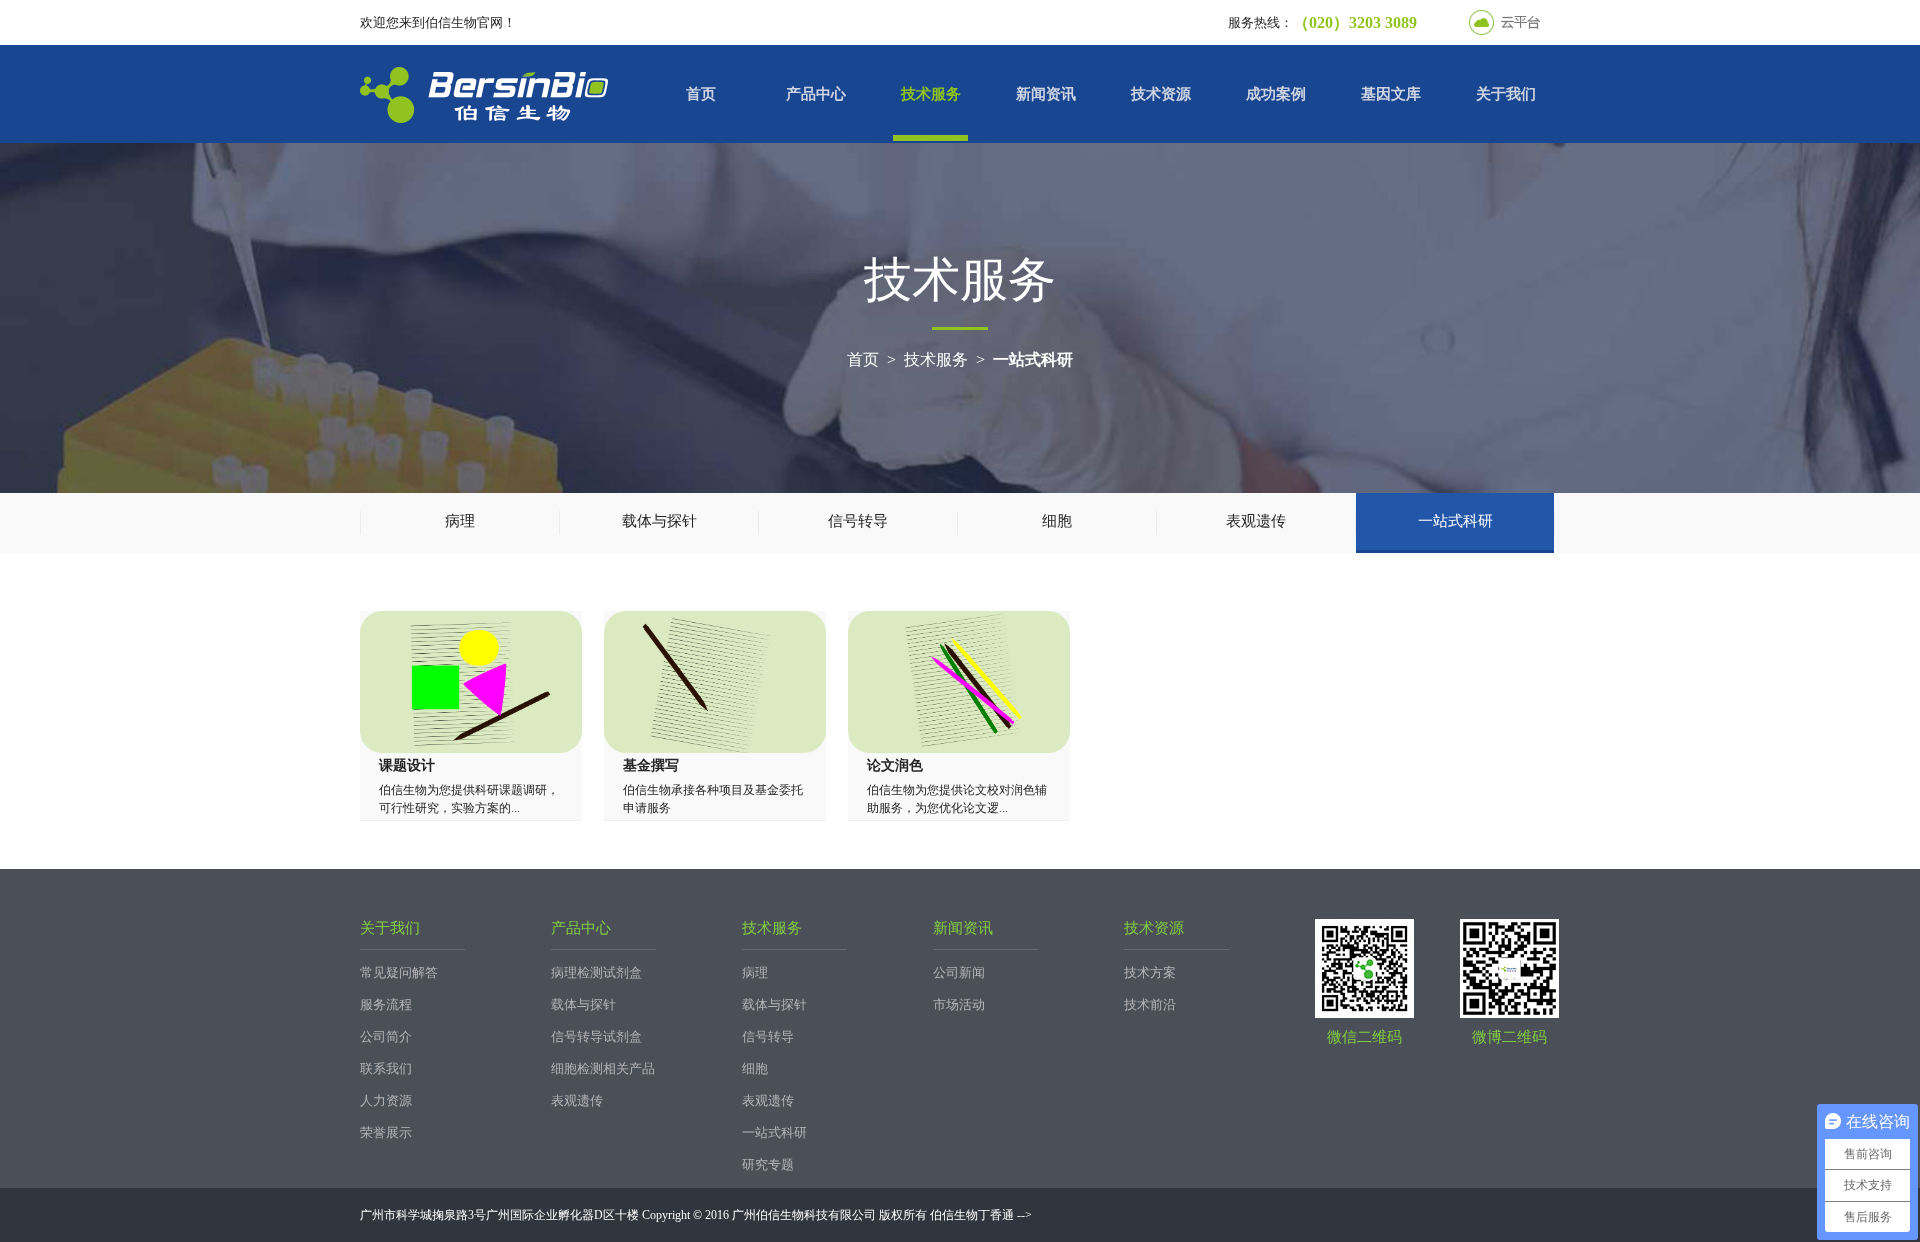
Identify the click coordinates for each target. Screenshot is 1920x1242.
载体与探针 (659, 521)
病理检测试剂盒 (596, 972)
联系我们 (386, 1068)
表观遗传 (1256, 521)
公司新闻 (959, 972)
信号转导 (858, 521)
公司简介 (386, 1036)
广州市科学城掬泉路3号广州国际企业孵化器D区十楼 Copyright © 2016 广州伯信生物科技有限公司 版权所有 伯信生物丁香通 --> (696, 1215)
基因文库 (1391, 94)
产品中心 (816, 94)
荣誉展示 (386, 1132)
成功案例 (1276, 94)
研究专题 (768, 1164)
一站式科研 (1033, 359)
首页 (701, 94)
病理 (460, 521)
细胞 (1057, 521)
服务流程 (386, 1004)
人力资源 (386, 1100)
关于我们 (1506, 94)
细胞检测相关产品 (603, 1068)
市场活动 (959, 1004)
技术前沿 (1150, 1004)
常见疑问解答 (399, 972)
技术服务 (931, 94)
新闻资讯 (1046, 94)
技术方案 (1150, 972)
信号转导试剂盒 (596, 1036)
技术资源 (1161, 94)
